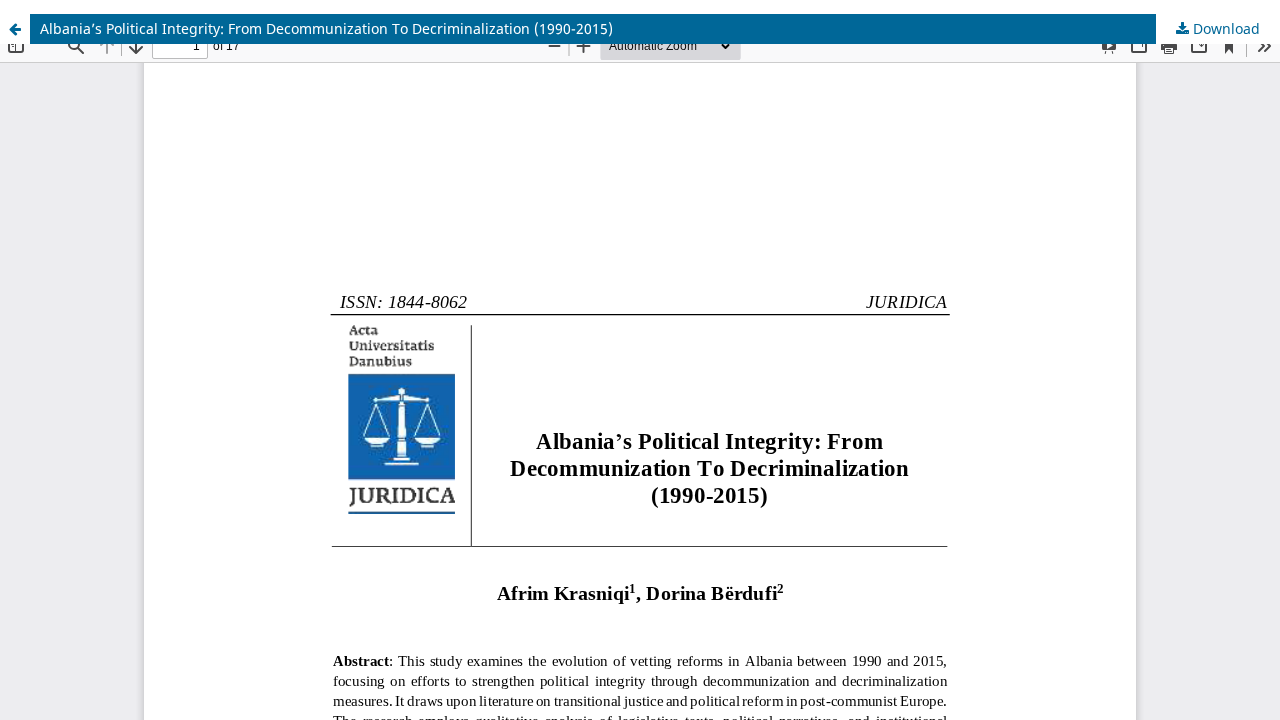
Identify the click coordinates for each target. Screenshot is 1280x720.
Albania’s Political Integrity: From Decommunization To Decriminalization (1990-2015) (326, 28)
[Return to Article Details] (15, 29)
